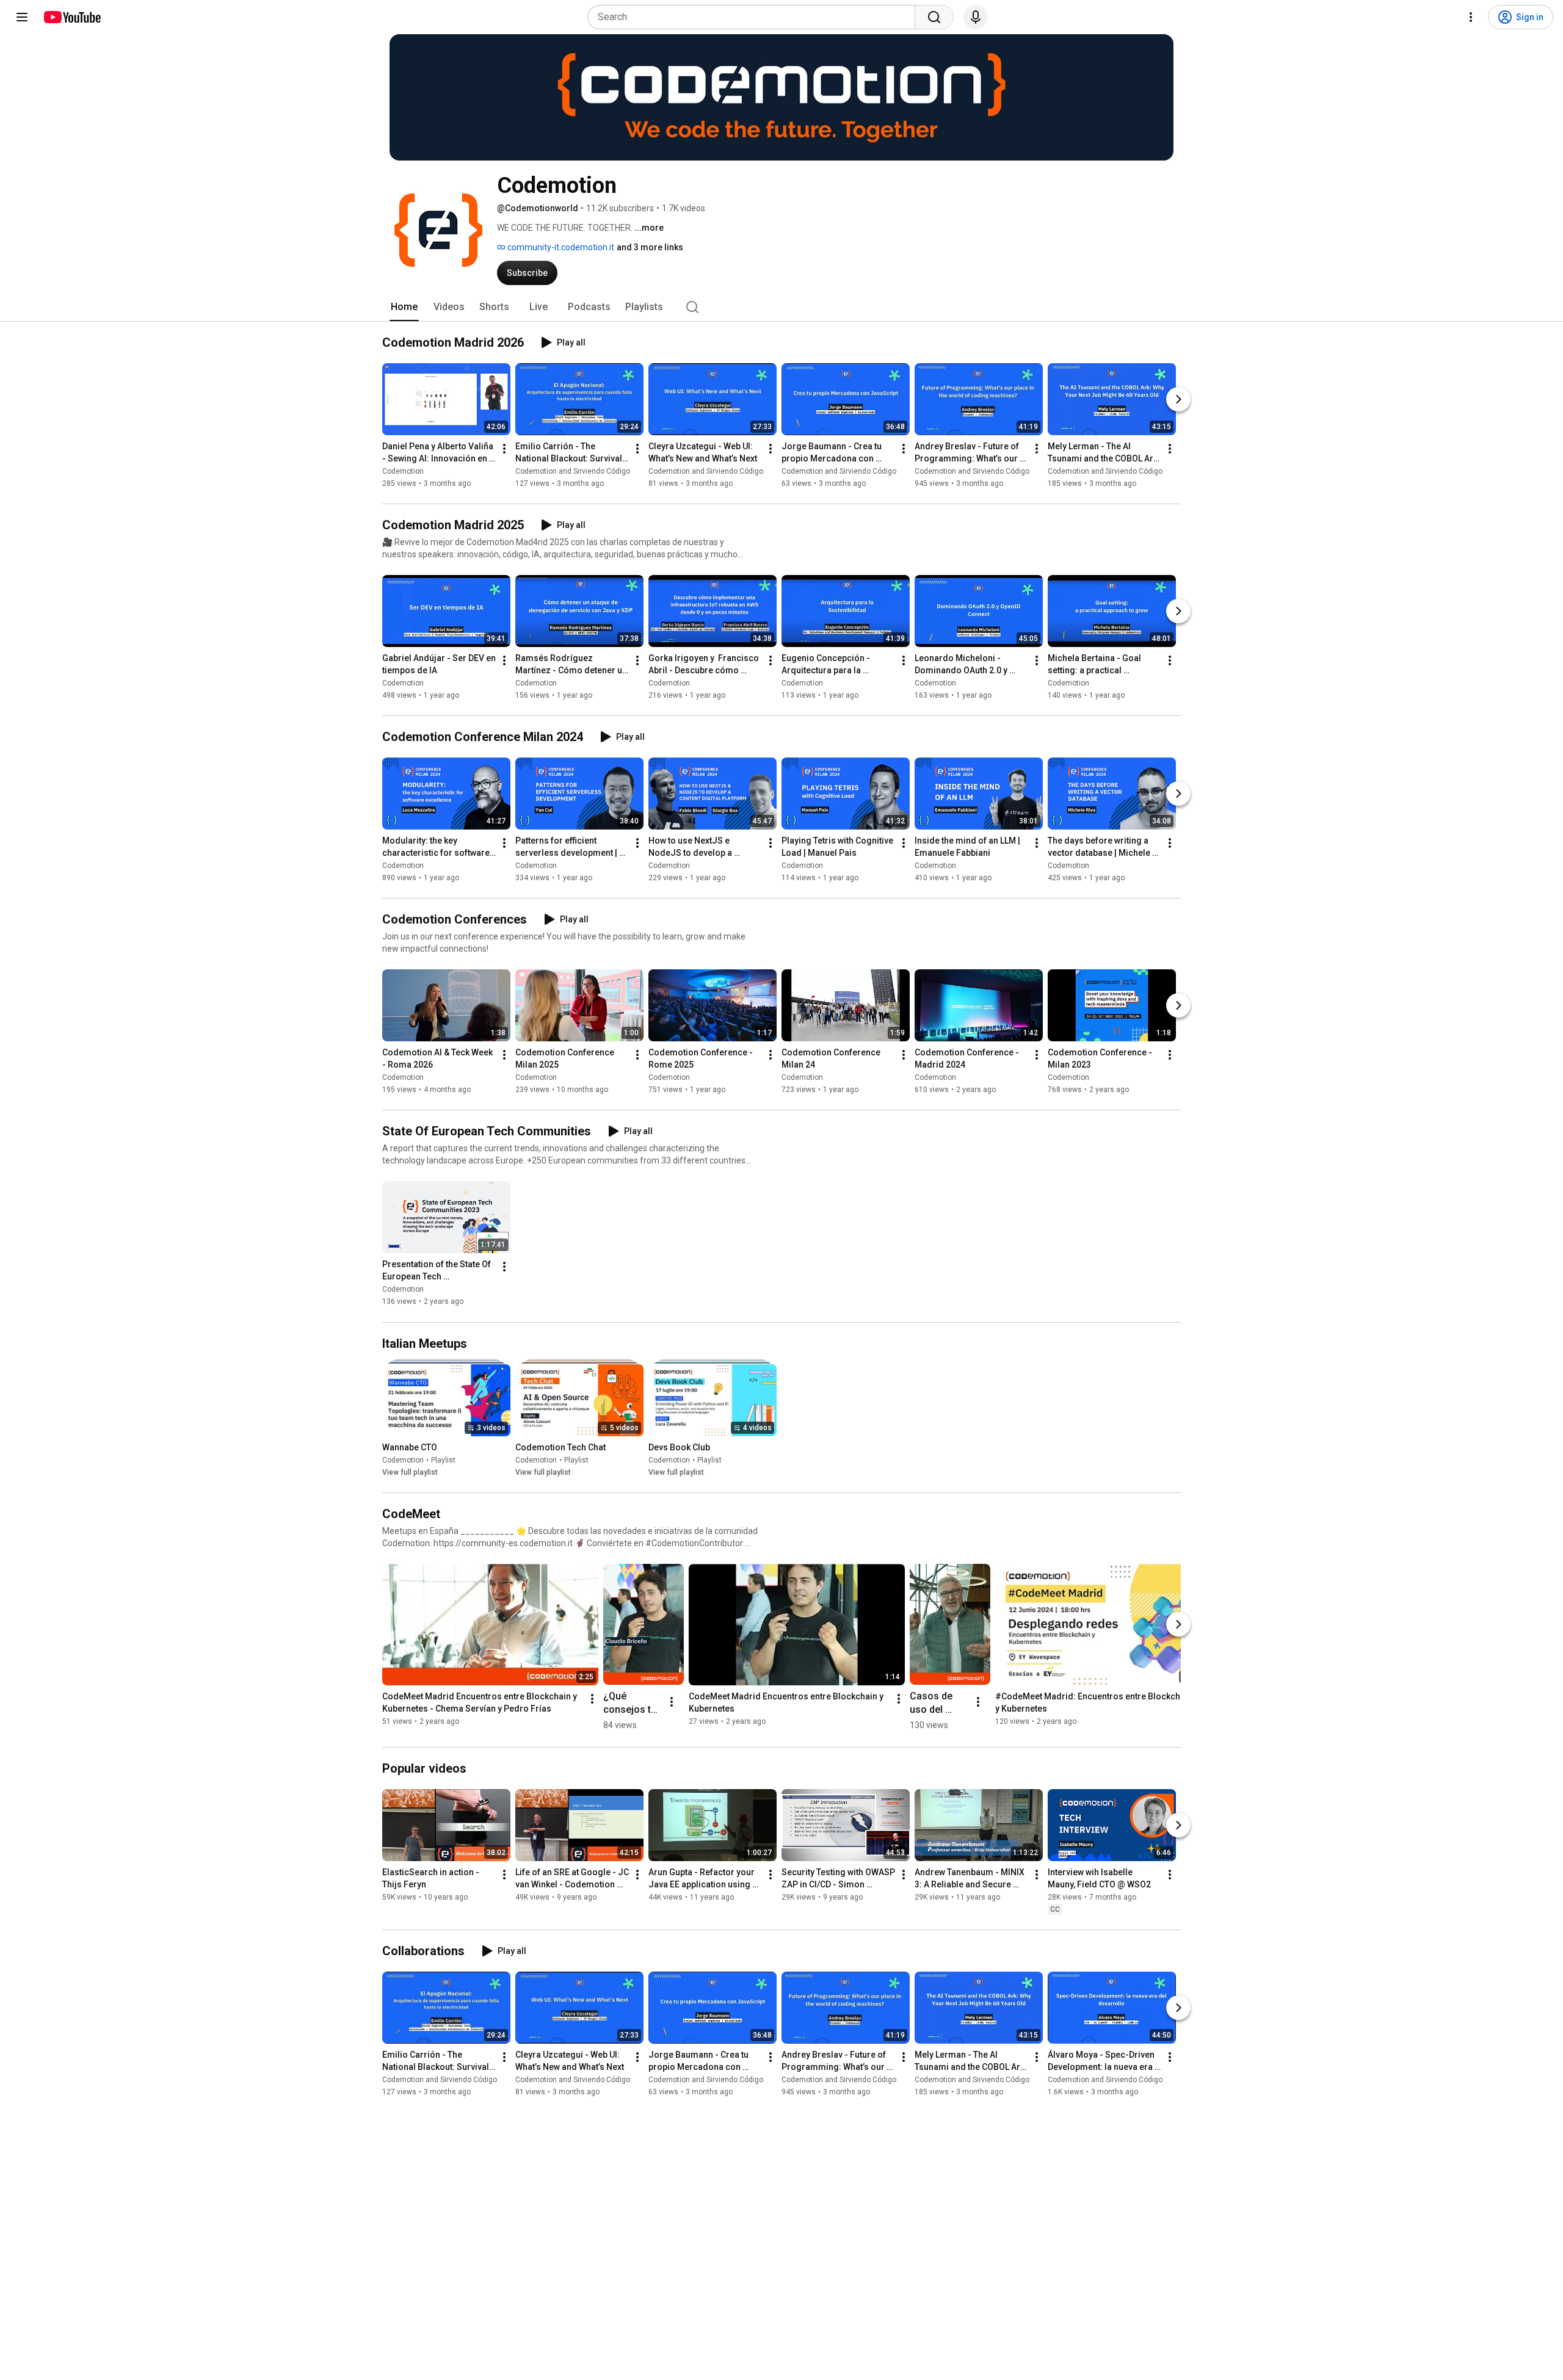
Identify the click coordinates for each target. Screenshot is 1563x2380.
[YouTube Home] (72, 17)
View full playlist (410, 1472)
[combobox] (755, 17)
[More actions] (504, 449)
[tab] (404, 307)
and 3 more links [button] (650, 247)
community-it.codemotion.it (560, 247)
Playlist (443, 1460)
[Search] (934, 17)
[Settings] (1471, 17)
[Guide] (22, 17)
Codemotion (403, 471)
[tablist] (781, 307)
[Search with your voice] (976, 17)
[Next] (1178, 399)
